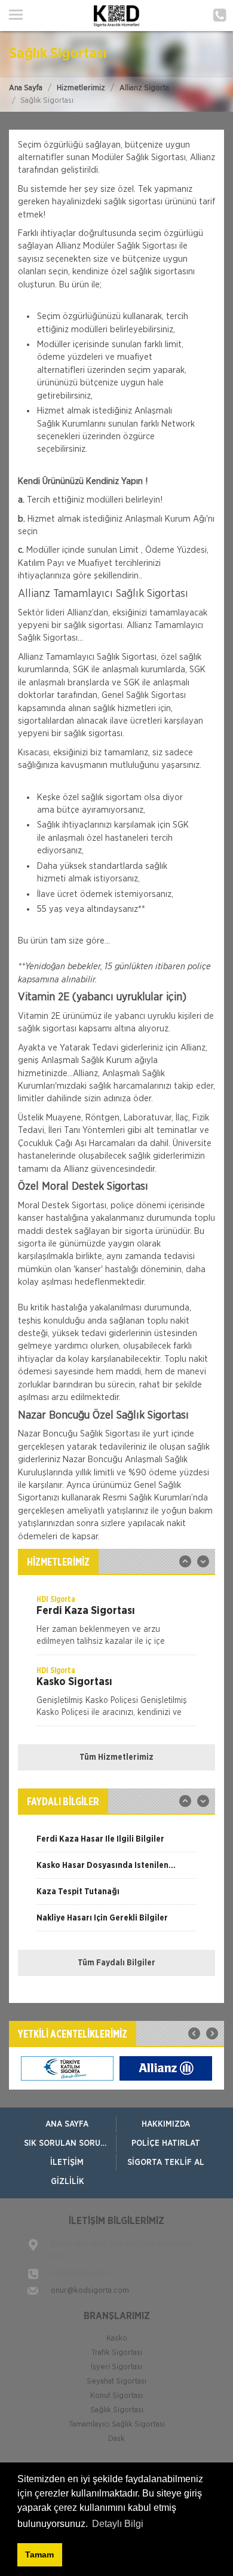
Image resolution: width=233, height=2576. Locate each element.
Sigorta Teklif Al (166, 2163)
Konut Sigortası (116, 2396)
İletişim (67, 2163)
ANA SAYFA (67, 2124)
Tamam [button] (39, 2554)
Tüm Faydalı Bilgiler (116, 1963)
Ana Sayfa (26, 88)
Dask (116, 2439)
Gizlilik (68, 2182)
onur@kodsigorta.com (90, 2291)
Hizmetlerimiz (81, 88)
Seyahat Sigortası (116, 2382)
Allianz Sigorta (144, 88)
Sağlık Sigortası (117, 2410)
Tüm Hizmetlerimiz (116, 1757)
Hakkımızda (166, 2124)
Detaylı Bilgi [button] (118, 2524)
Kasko (117, 2338)
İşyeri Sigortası (116, 2367)
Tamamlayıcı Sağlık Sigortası (117, 2425)
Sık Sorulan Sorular (70, 2143)
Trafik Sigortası (117, 2353)
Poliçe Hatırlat (166, 2143)
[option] (116, 1624)
